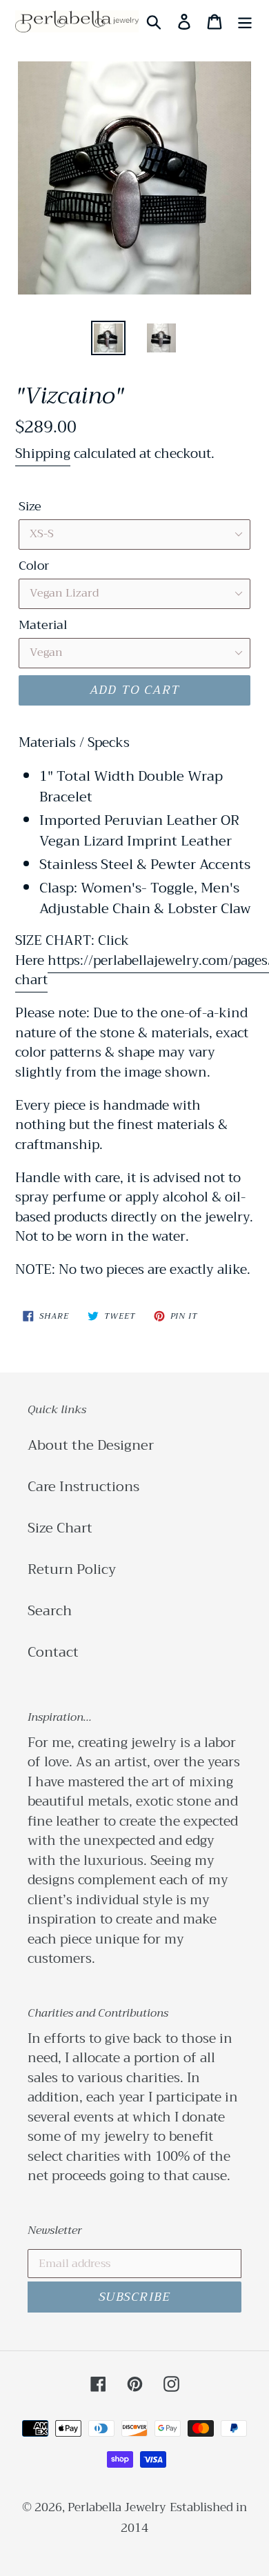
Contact (53, 1652)
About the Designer (91, 1445)
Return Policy (72, 1569)
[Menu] (245, 21)
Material (43, 625)
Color (34, 566)
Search (50, 1611)
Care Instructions (83, 1487)
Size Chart (60, 1528)
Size (30, 507)
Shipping (43, 453)
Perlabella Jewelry (117, 2507)
